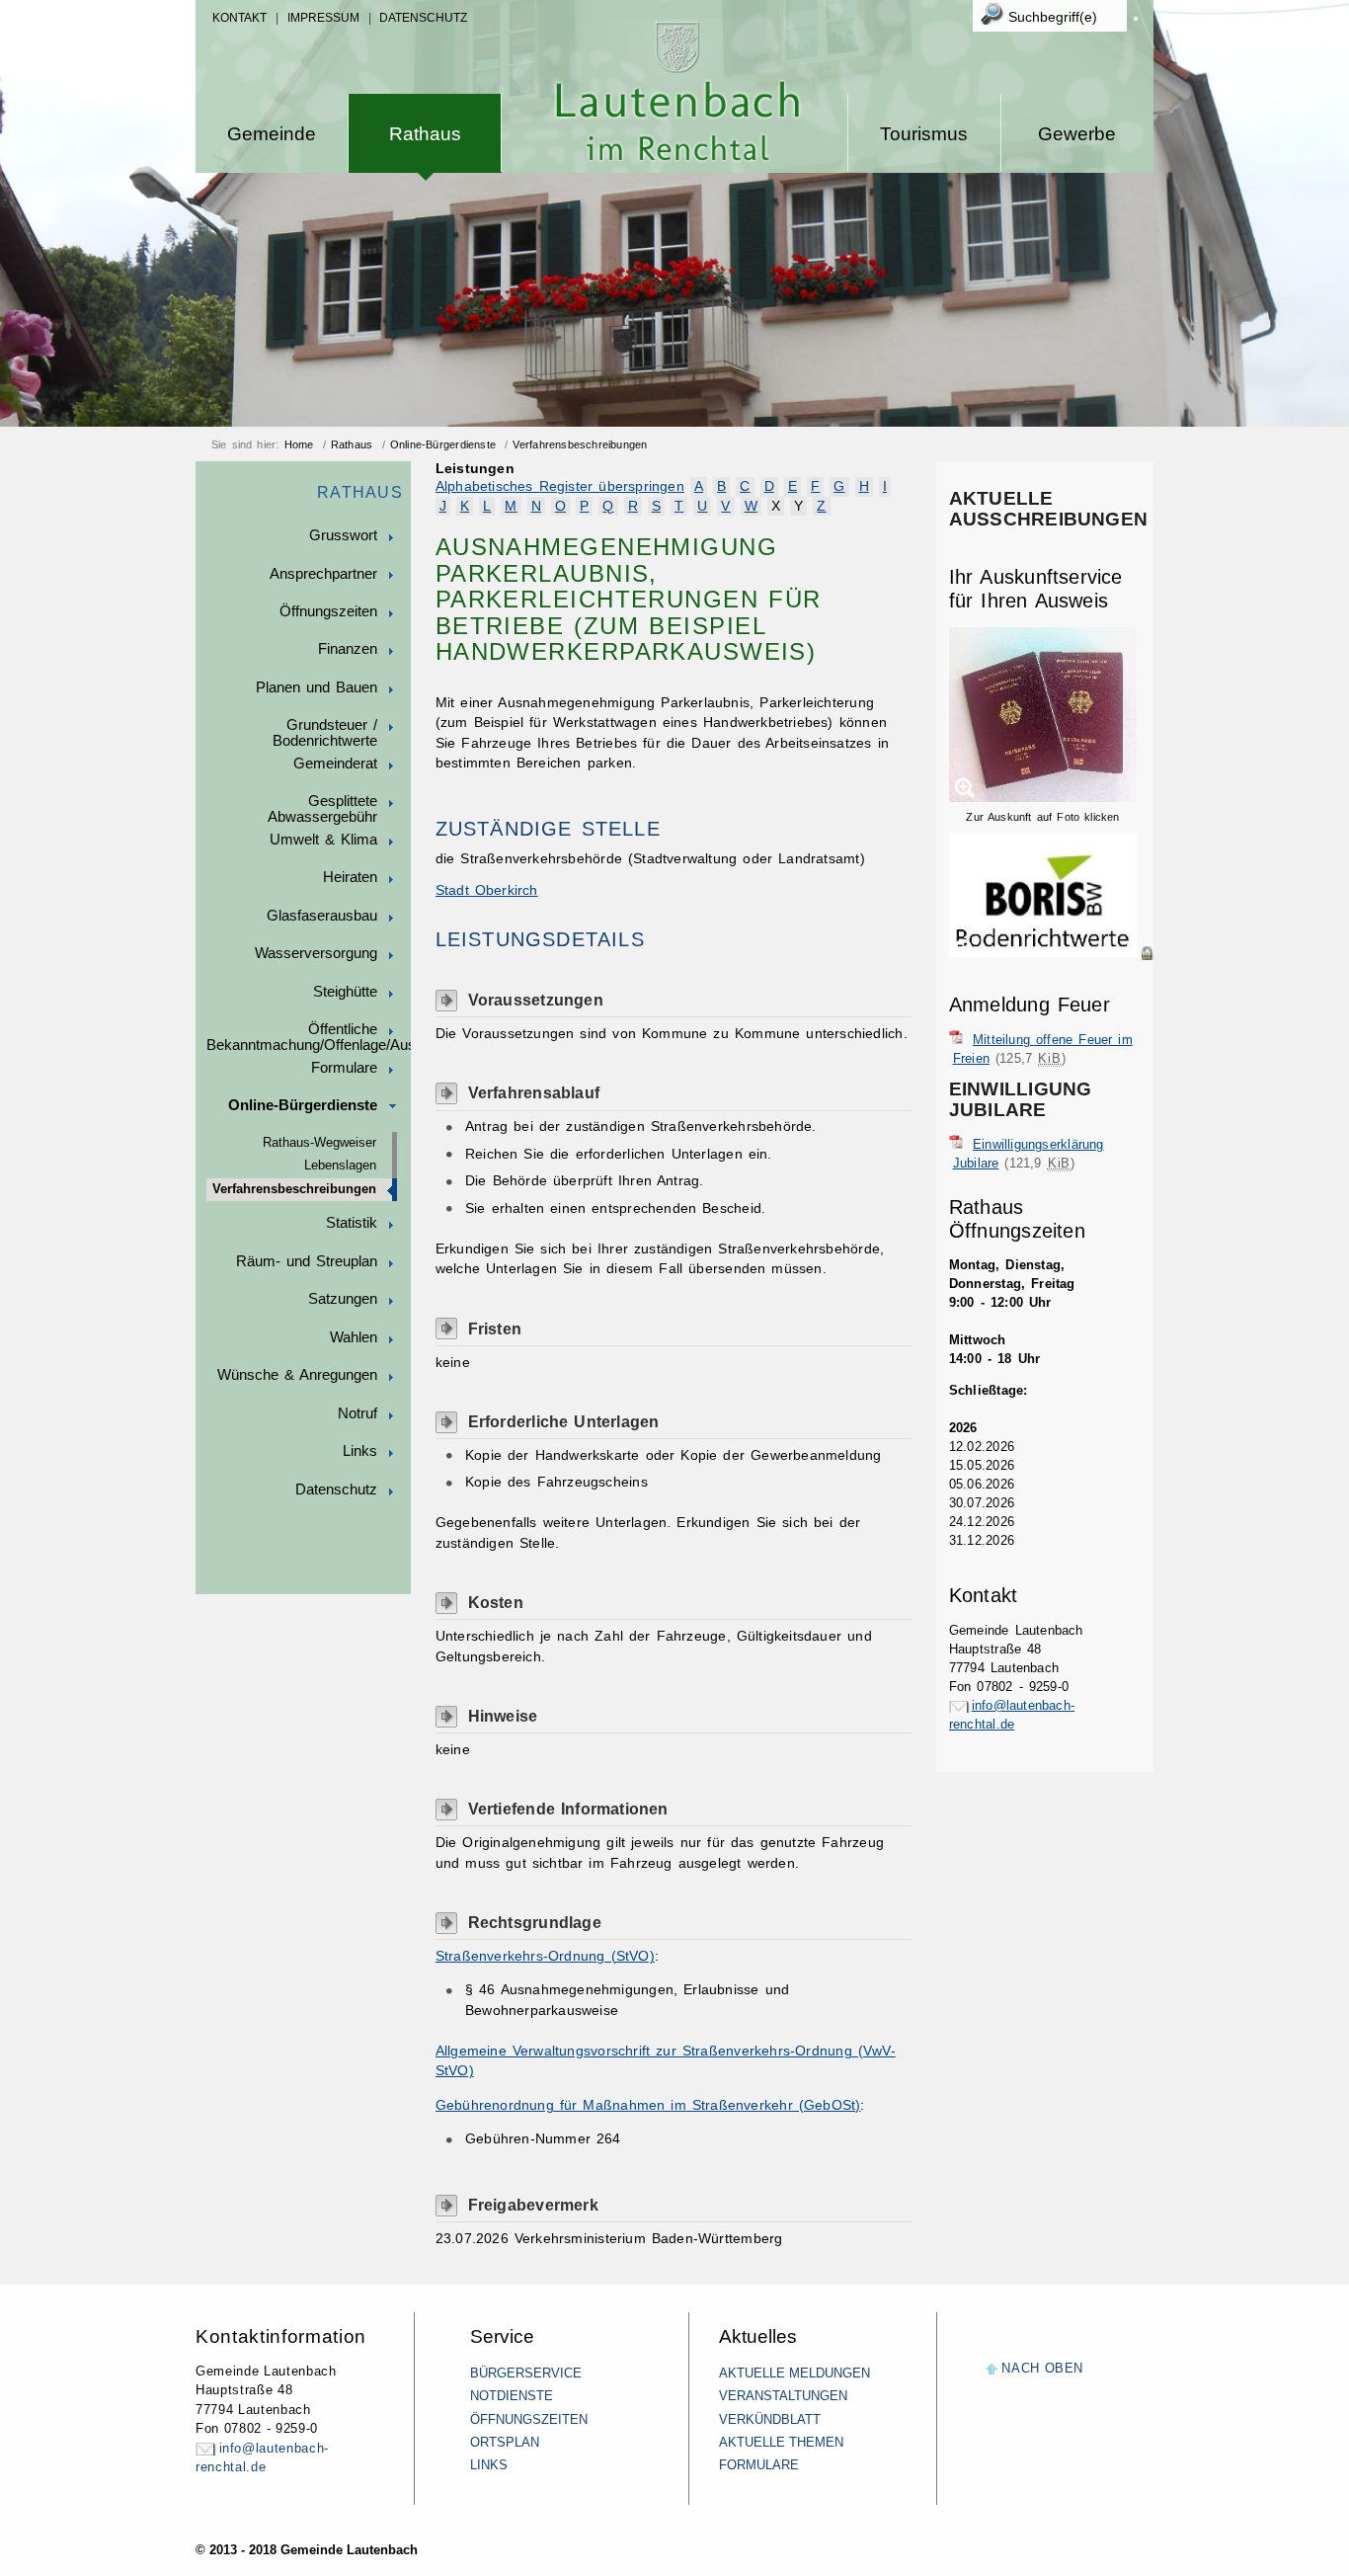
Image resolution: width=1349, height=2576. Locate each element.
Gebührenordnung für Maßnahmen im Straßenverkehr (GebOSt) (648, 2105)
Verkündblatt (770, 2419)
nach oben (1042, 2368)
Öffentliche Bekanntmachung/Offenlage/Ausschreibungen (309, 1037)
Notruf (357, 1413)
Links (360, 1451)
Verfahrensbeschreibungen (580, 444)
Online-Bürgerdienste (443, 444)
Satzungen (343, 1299)
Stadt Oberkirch (487, 890)
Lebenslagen (340, 1166)
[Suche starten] (1136, 19)
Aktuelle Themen (781, 2442)
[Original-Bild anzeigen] (1051, 974)
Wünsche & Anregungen (297, 1375)
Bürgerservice (526, 2373)
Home (299, 444)
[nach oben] (992, 2370)
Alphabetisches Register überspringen (560, 486)
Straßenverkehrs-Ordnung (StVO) (545, 1956)
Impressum (323, 18)
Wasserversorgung (316, 953)
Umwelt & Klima (323, 840)
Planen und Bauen (317, 687)
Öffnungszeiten (328, 611)
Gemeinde (272, 134)
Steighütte (345, 992)
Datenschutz (423, 18)
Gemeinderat (335, 764)
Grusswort (343, 535)
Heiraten (350, 877)
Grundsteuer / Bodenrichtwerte (325, 733)
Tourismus (924, 134)
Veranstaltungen (783, 2396)
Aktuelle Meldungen (794, 2373)
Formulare (344, 1068)
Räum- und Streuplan (307, 1261)
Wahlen (354, 1337)
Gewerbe (1077, 134)
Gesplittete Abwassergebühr (322, 809)
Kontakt (239, 18)
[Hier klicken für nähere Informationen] (1051, 953)
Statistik (352, 1223)
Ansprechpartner (323, 574)
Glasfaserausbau (322, 916)
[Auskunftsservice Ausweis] (1043, 798)
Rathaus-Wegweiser (319, 1143)
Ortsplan (505, 2442)
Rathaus (425, 134)
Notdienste (512, 2396)
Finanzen (348, 649)
